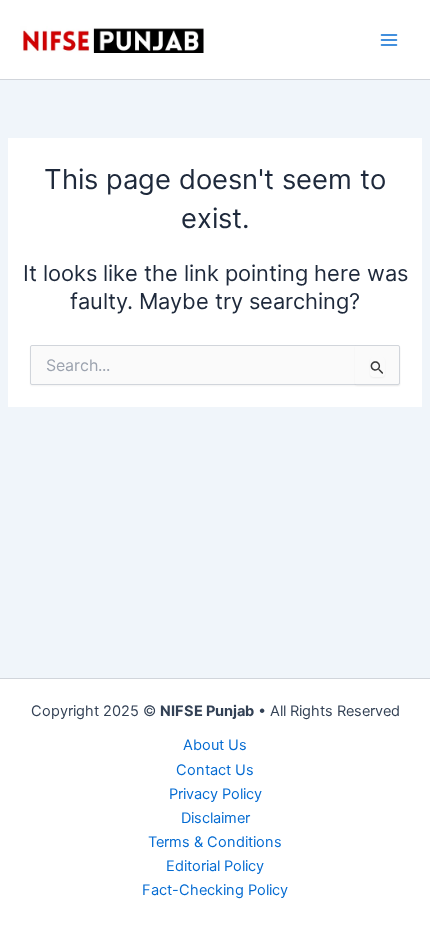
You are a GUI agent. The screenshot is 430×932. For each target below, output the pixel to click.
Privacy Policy (215, 794)
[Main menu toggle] (389, 40)
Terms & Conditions (215, 842)
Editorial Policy (215, 866)
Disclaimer (215, 818)
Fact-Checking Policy (215, 890)
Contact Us (215, 770)
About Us (215, 745)
